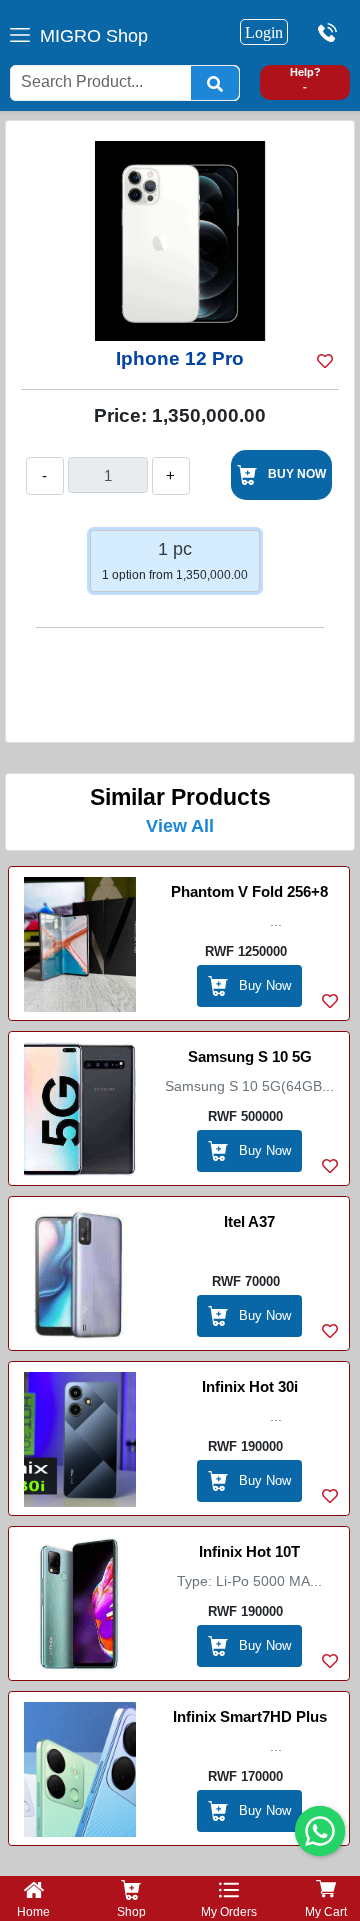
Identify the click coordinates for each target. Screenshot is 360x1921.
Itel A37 (249, 1221)
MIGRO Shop (94, 36)
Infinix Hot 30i (250, 1386)
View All (180, 826)
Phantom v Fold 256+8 (249, 891)
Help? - (305, 79)
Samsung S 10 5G (250, 1056)
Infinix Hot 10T (249, 1551)
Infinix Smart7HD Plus (250, 1716)
